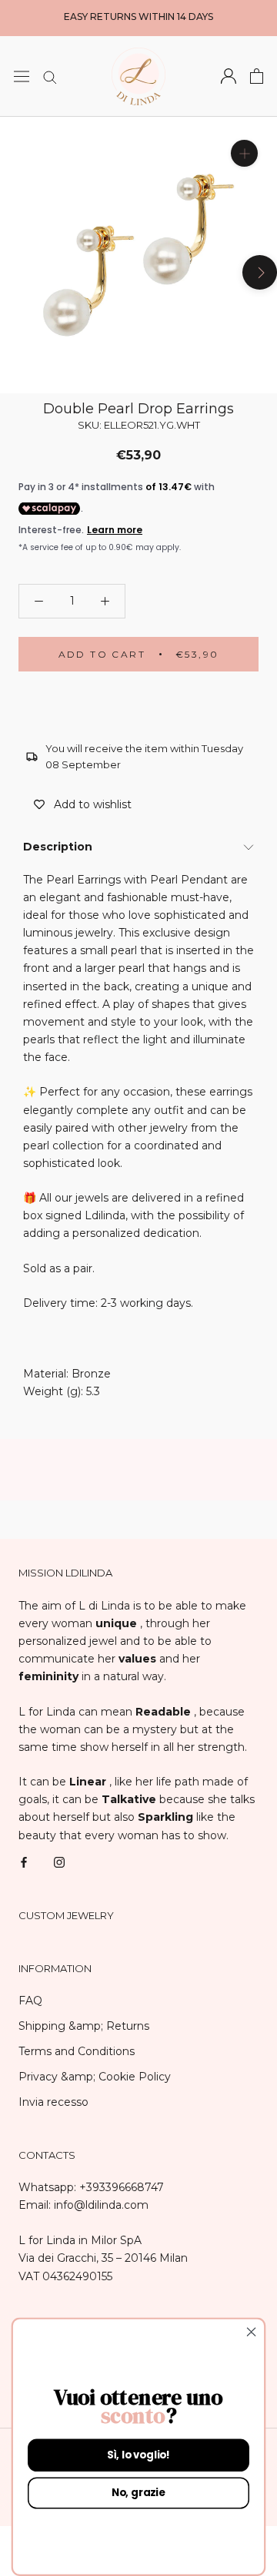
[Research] (50, 76)
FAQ (30, 2001)
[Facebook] (24, 1862)
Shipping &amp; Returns (84, 2026)
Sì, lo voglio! (138, 2455)
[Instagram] (59, 1862)
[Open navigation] (22, 76)
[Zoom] (244, 153)
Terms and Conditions (77, 2051)
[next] (260, 272)
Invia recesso (53, 2102)
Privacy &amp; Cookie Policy (95, 2077)
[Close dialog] (252, 2332)
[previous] (17, 272)
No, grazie (138, 2493)
